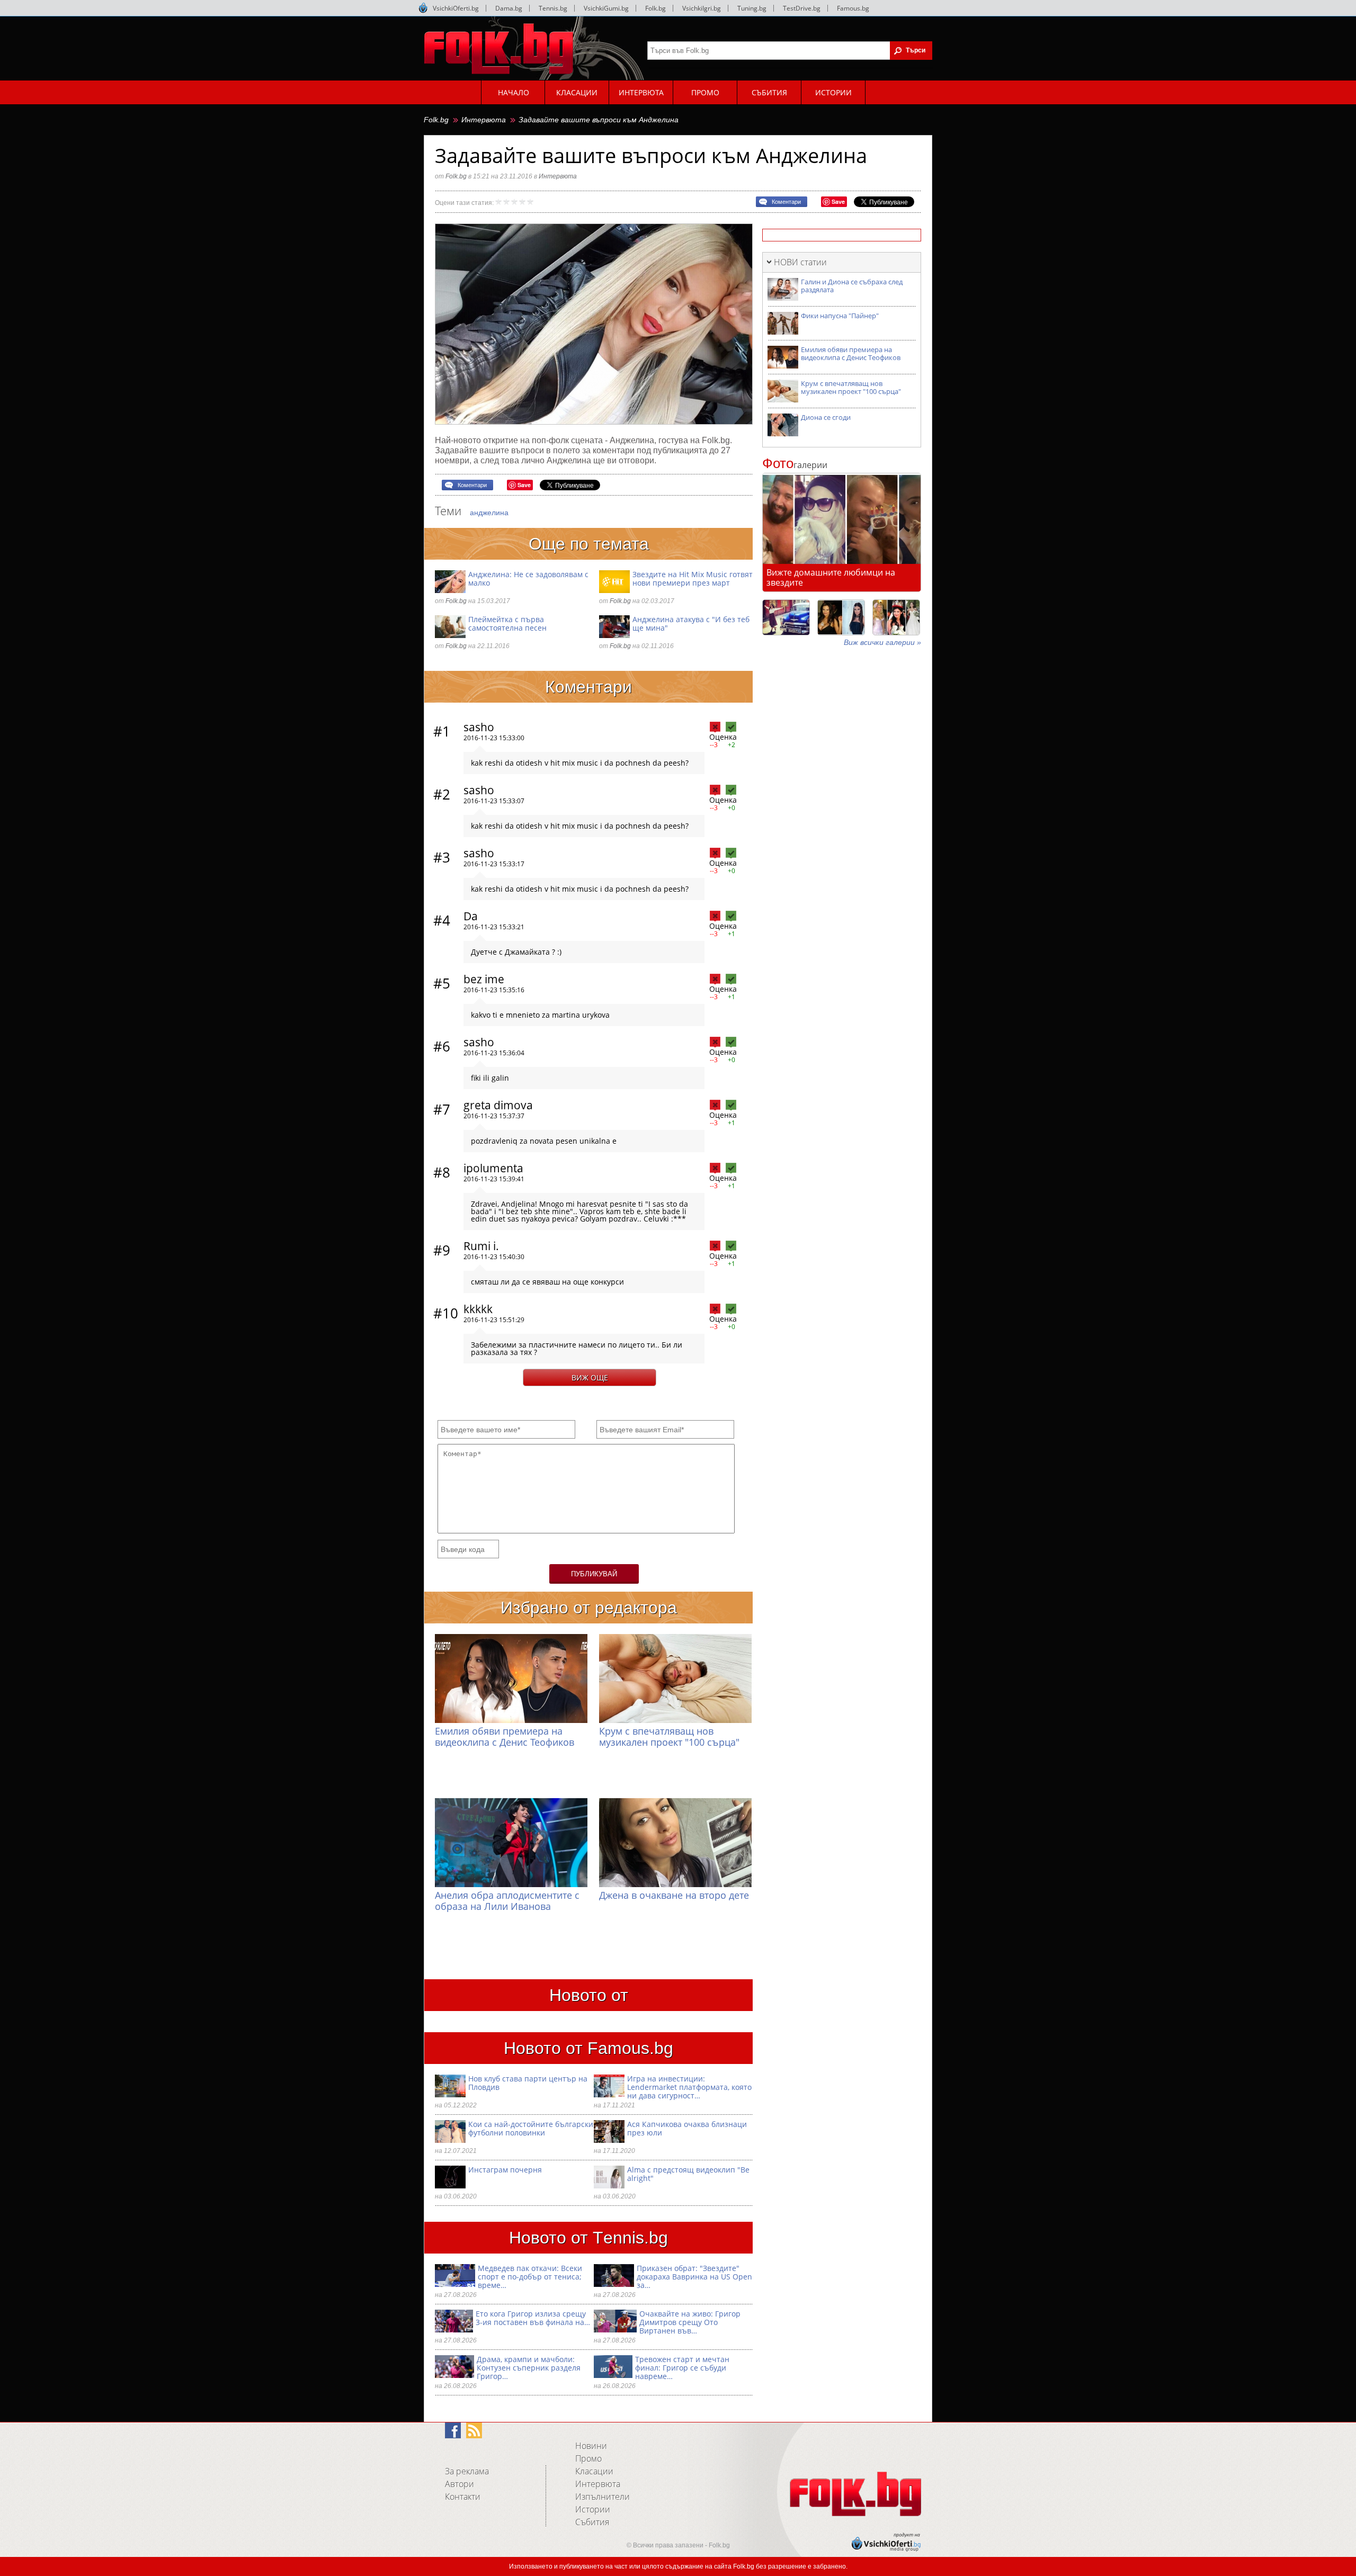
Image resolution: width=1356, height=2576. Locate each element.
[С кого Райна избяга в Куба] (786, 617)
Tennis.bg (553, 8)
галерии (795, 465)
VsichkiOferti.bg (456, 8)
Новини (591, 2446)
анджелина (489, 513)
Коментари (786, 202)
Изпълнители (603, 2497)
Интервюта (484, 120)
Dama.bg (509, 8)
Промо (588, 2458)
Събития (592, 2522)
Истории (593, 2509)
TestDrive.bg (802, 8)
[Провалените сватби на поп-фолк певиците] (896, 617)
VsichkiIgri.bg (702, 8)
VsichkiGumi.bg (606, 8)
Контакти (463, 2497)
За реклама (467, 2471)
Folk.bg (655, 8)
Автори (460, 2484)
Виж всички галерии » (882, 642)
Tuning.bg (752, 8)
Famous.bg (853, 8)
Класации (594, 2471)
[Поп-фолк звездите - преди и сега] (841, 617)
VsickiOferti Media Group (423, 8)
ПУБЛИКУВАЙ (594, 1574)
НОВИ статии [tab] (800, 262)
